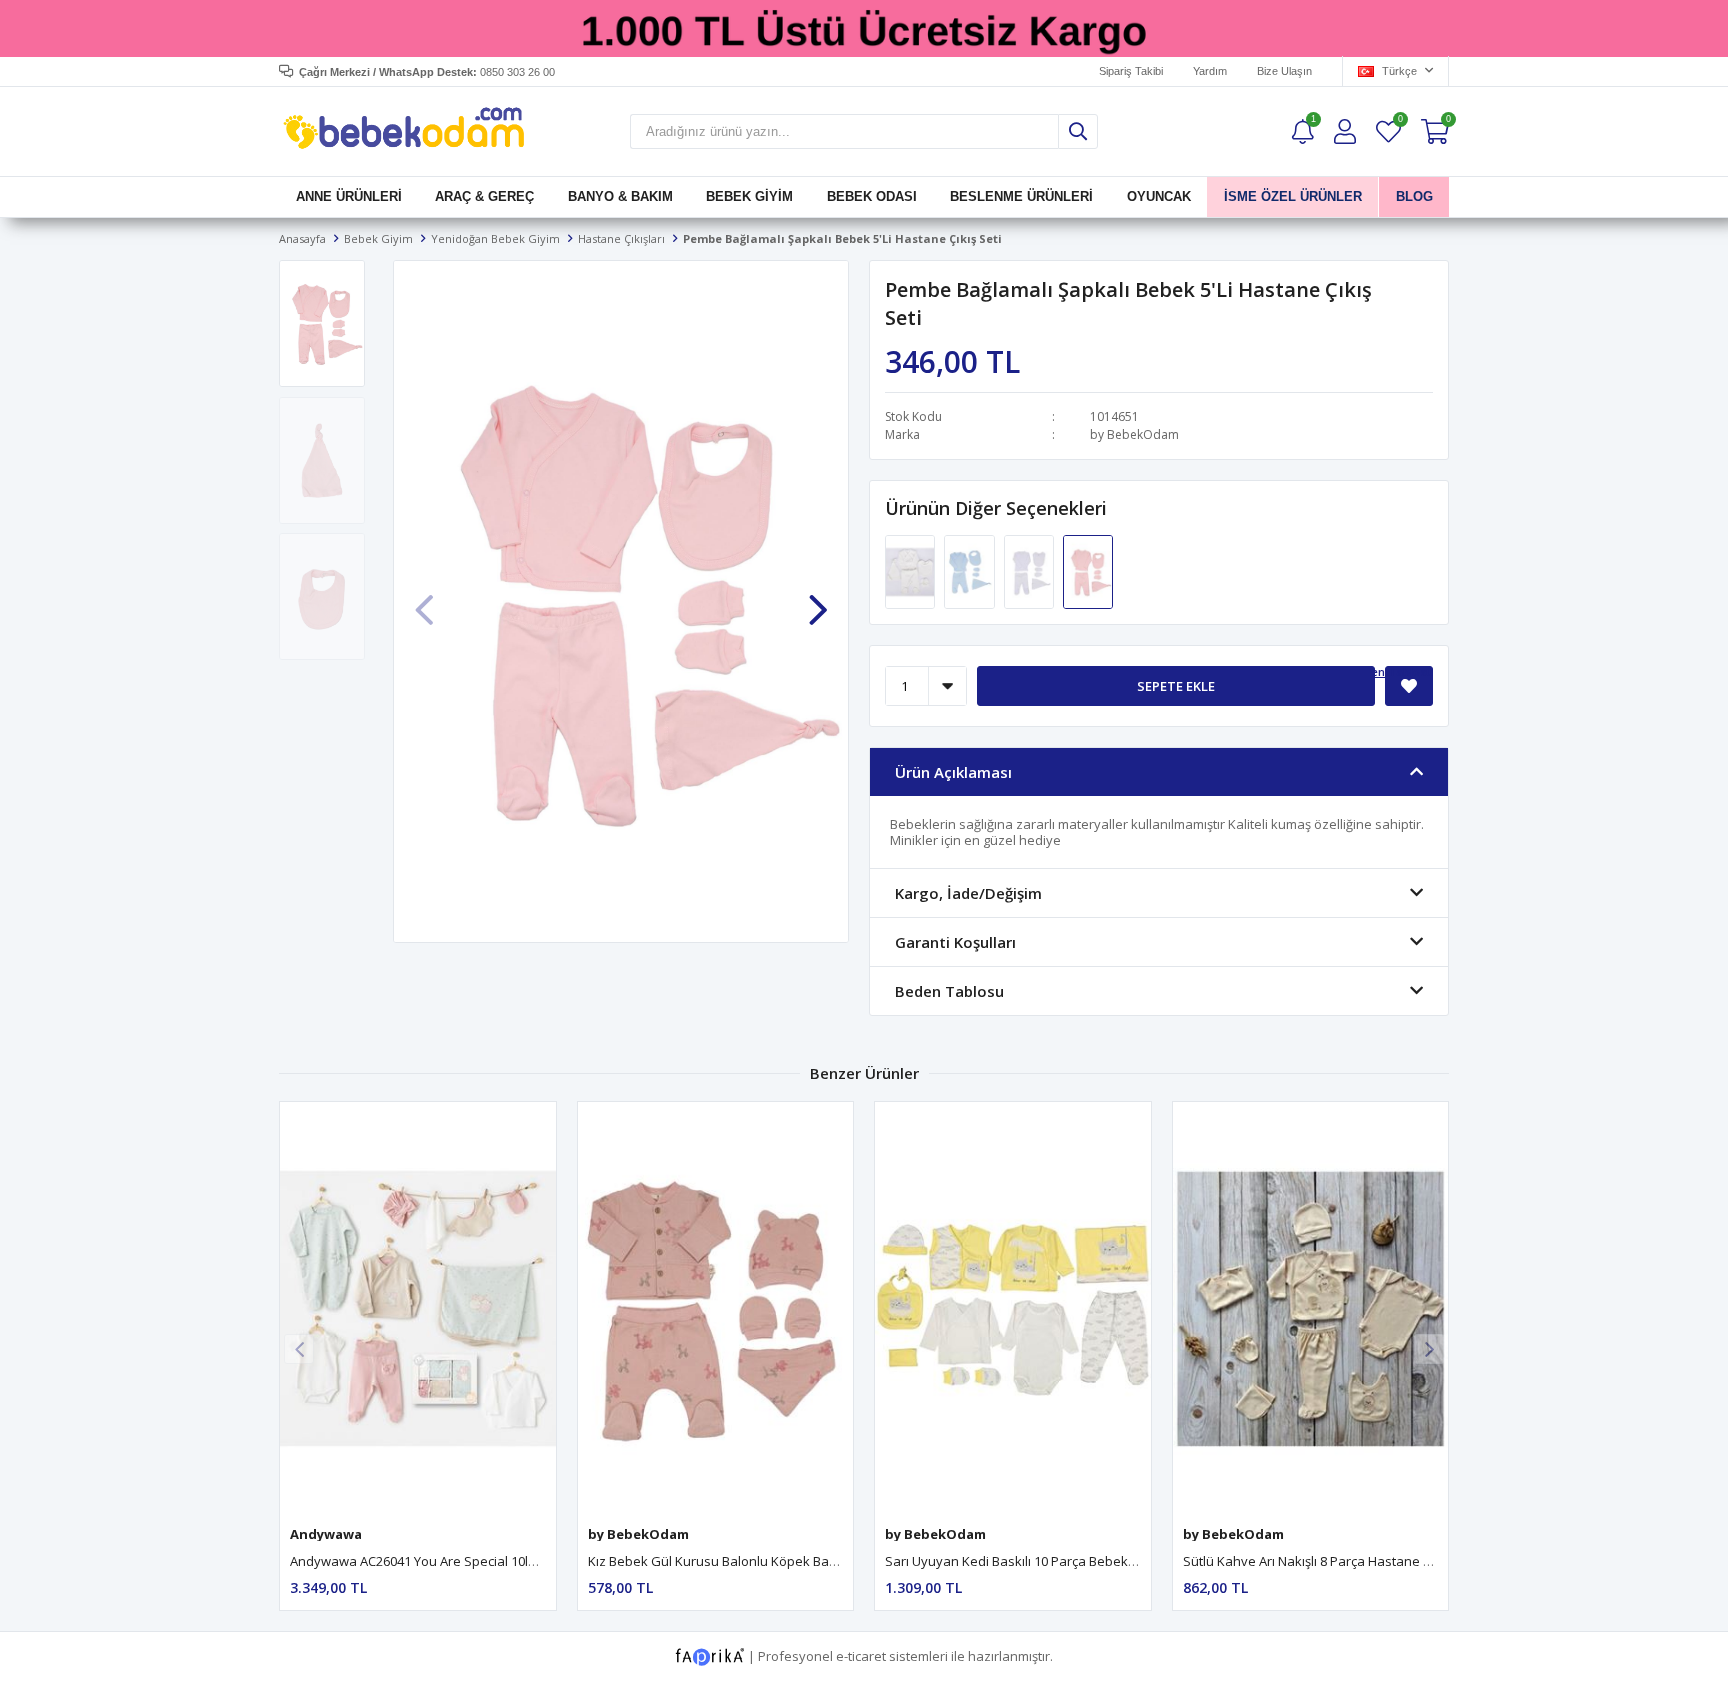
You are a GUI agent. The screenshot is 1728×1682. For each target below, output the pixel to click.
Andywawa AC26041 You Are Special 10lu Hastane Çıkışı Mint (471, 1561)
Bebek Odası (872, 196)
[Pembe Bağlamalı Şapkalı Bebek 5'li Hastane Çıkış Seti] (1088, 570)
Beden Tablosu (1391, 671)
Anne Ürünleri (349, 196)
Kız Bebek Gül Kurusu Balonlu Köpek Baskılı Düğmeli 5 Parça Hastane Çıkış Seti (825, 1561)
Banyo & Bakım (620, 196)
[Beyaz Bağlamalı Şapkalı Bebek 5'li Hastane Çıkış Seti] (1030, 570)
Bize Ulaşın (1284, 71)
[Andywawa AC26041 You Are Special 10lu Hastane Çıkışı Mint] (418, 1308)
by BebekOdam (1134, 434)
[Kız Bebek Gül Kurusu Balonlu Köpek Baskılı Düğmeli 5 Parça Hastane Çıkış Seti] (716, 1308)
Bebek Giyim (749, 196)
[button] (818, 599)
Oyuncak (1158, 196)
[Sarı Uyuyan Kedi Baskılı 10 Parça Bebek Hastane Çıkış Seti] (1013, 1308)
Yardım (1210, 71)
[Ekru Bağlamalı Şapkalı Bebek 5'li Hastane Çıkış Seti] (911, 570)
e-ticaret (861, 1656)
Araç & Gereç (484, 196)
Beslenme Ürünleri (1021, 196)
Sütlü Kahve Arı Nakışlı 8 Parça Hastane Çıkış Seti (1329, 1561)
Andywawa (326, 1534)
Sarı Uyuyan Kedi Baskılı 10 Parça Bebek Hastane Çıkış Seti (1062, 1561)
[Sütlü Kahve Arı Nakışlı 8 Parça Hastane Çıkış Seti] (1311, 1308)
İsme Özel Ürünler (1293, 196)
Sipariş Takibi (1131, 71)
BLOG (1413, 196)
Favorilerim (1399, 121)
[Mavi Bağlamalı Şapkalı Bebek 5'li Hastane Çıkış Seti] (970, 570)
